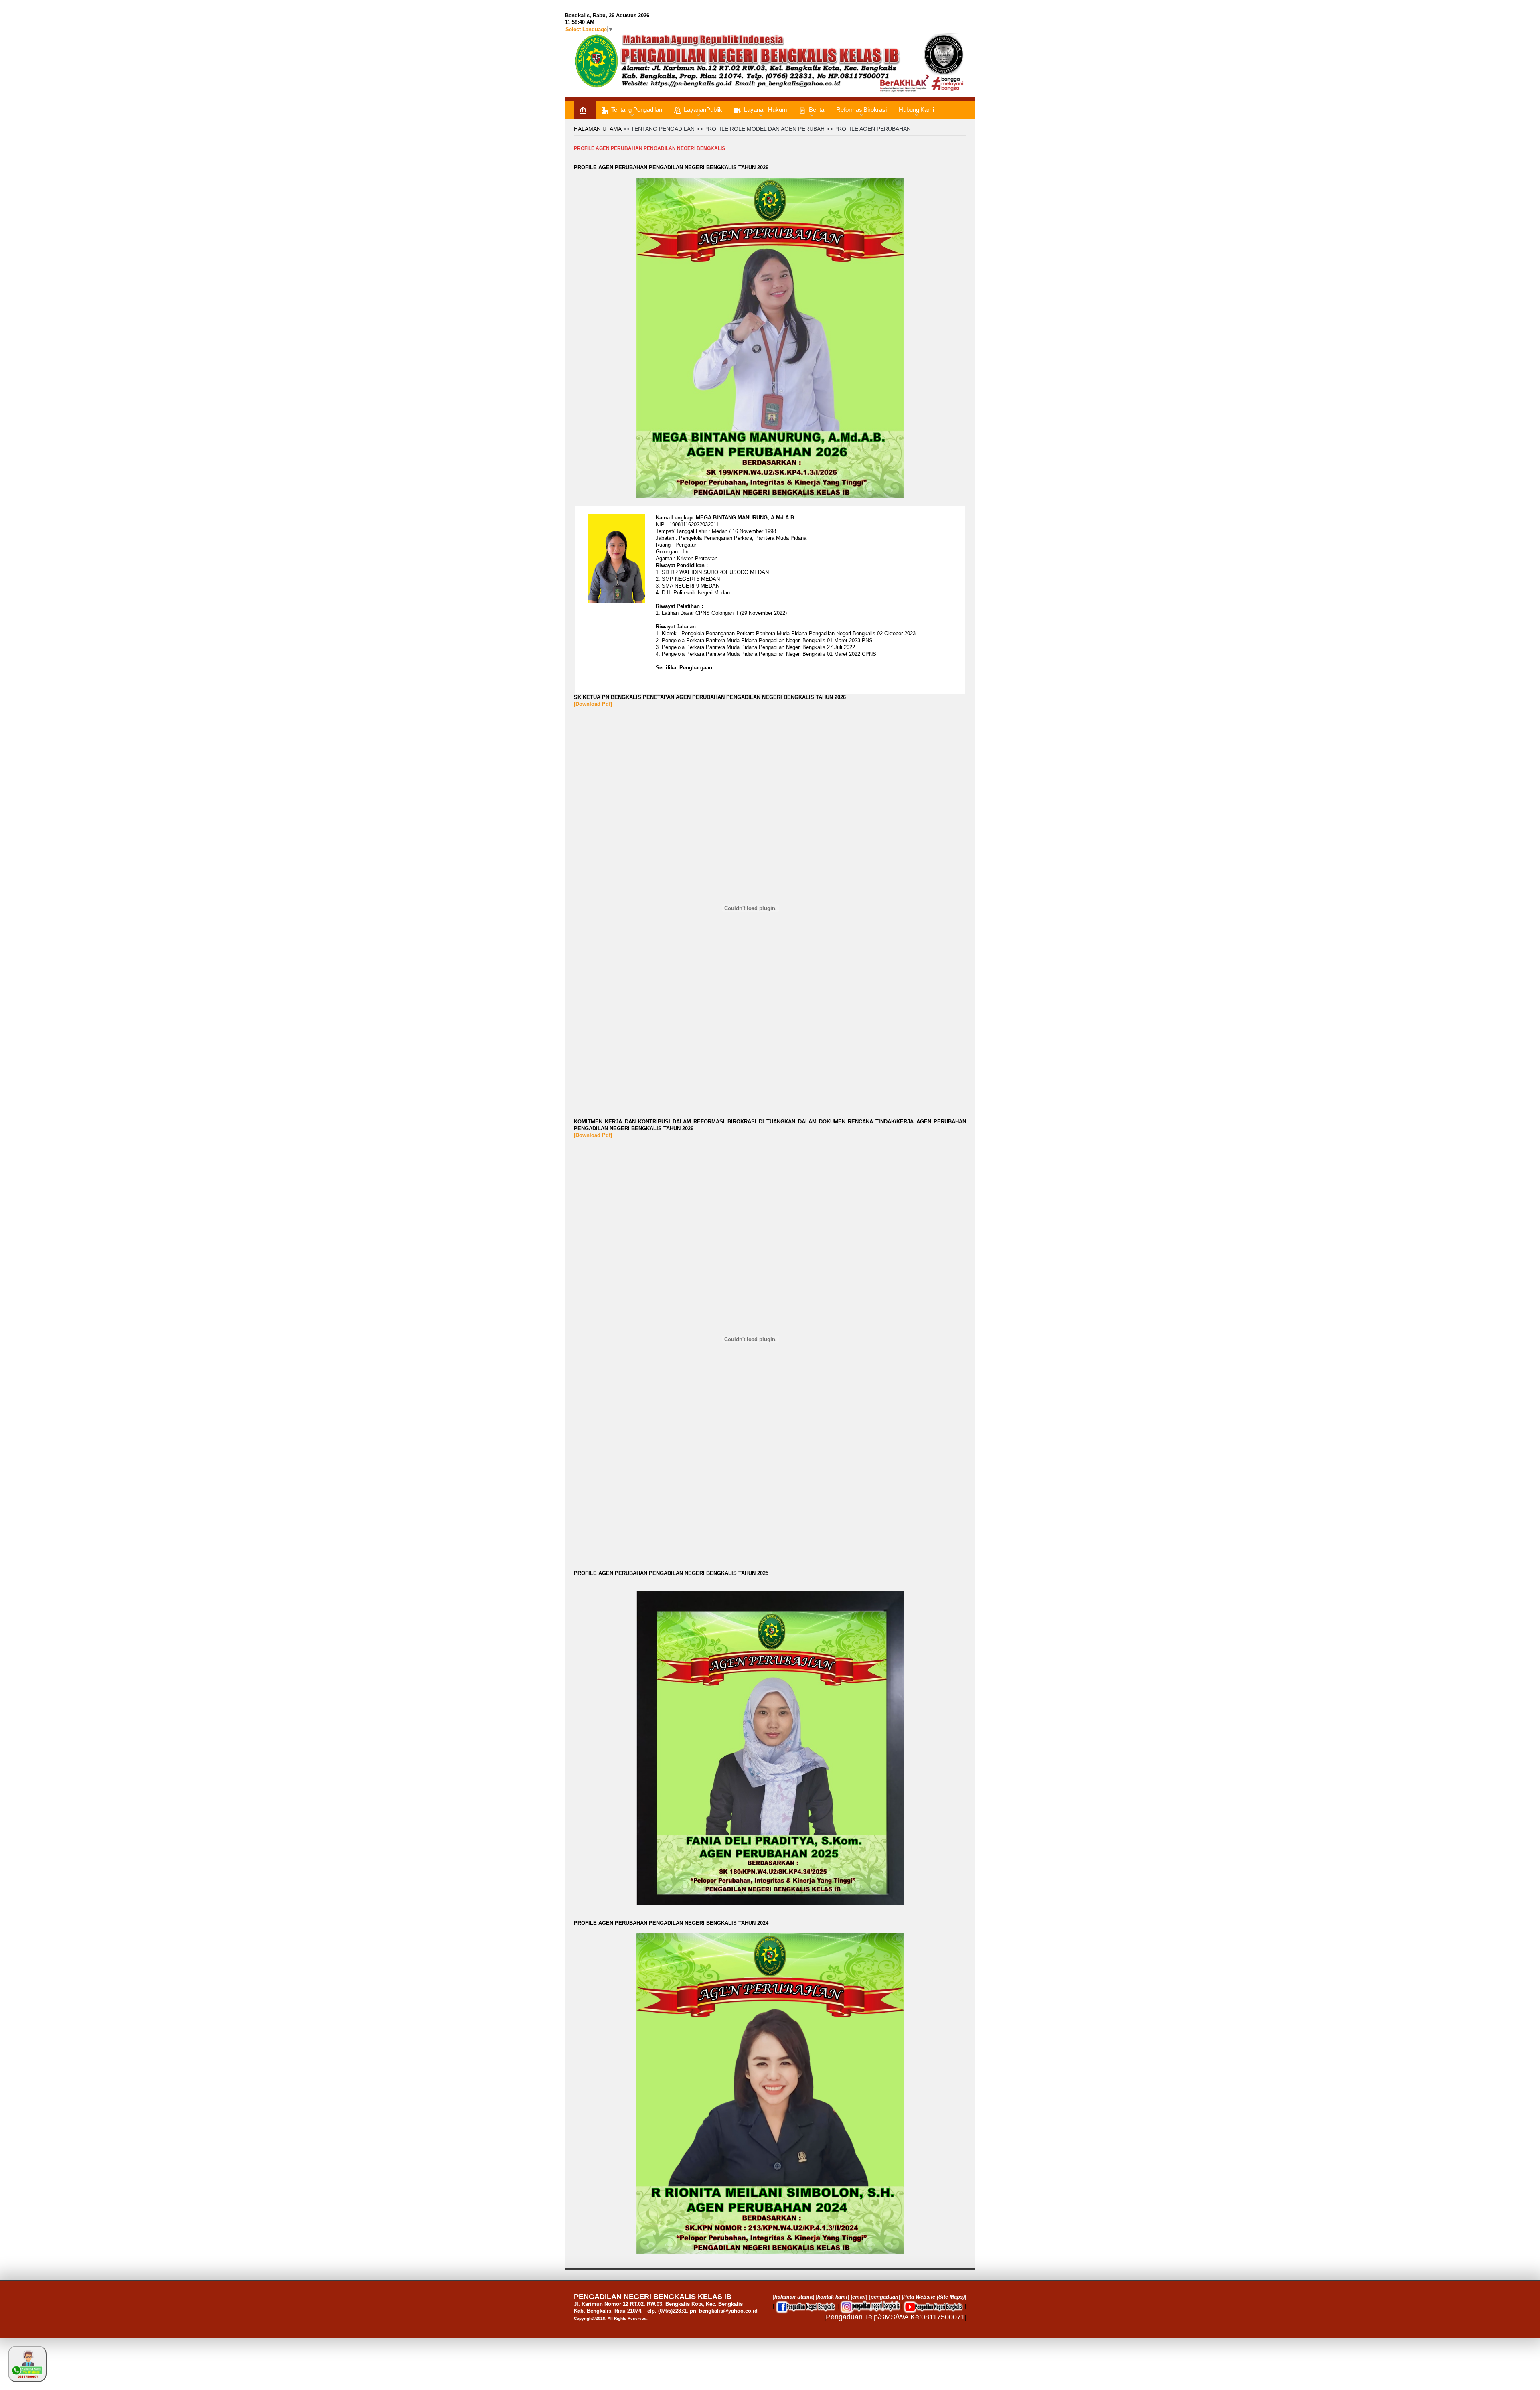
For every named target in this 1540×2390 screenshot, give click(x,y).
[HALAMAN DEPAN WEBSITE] (585, 110)
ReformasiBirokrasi (861, 110)
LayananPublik (703, 110)
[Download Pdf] (593, 704)
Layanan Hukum (766, 110)
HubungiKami (916, 110)
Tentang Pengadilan (637, 110)
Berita (817, 110)
